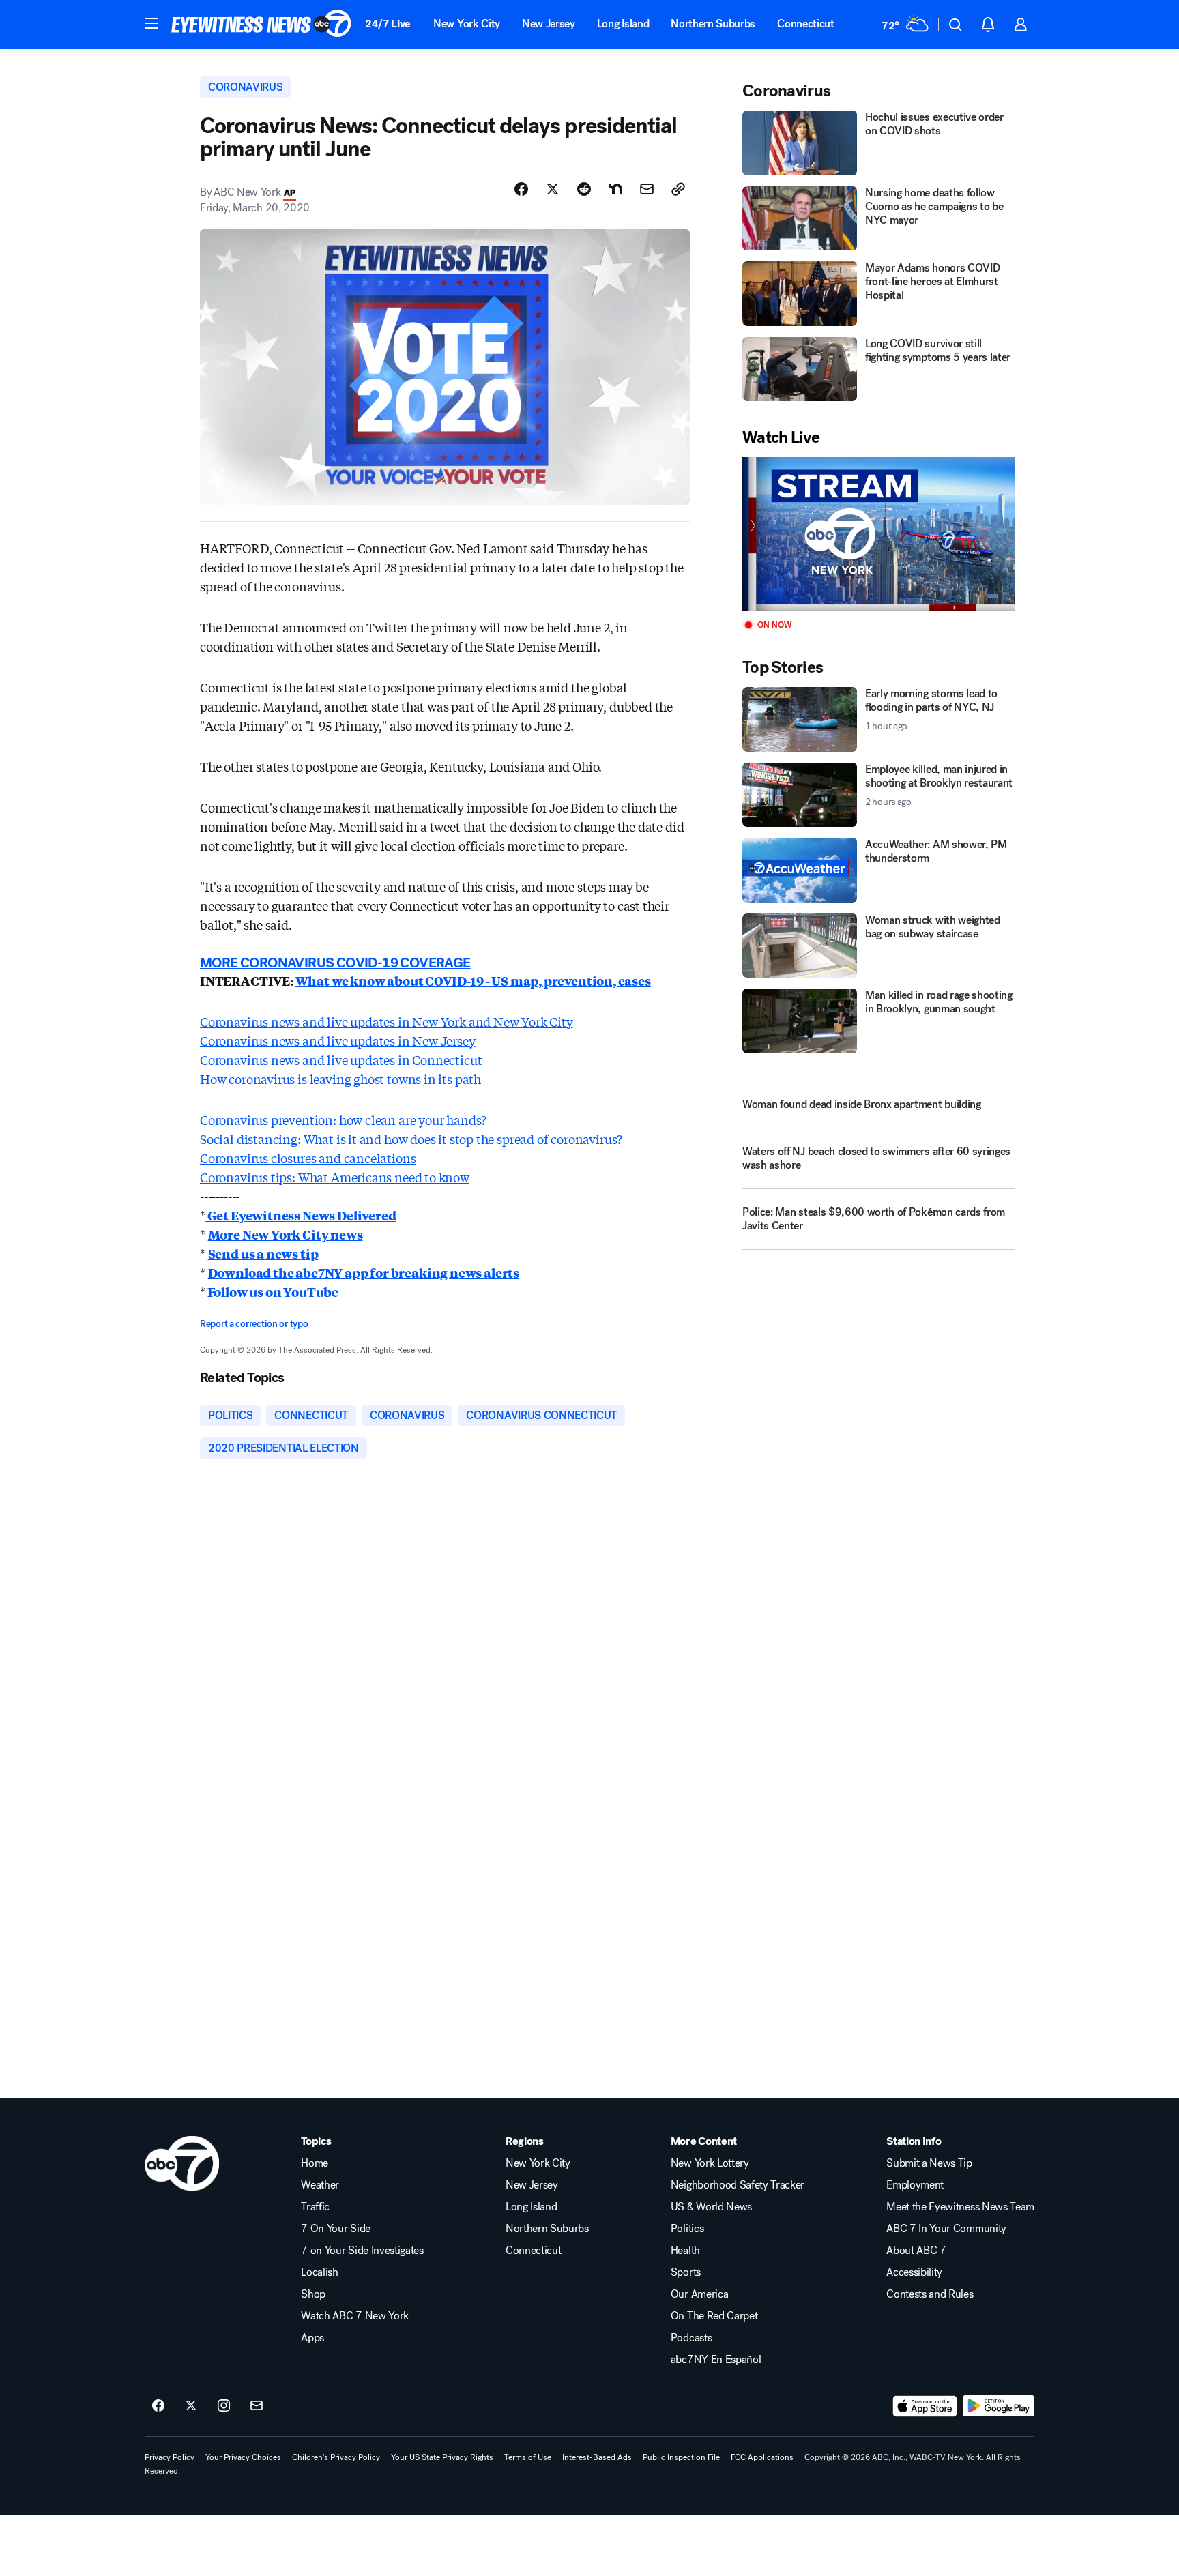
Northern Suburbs (713, 24)
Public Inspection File (681, 2457)
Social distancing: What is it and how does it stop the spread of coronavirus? (411, 1139)
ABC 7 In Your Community (946, 2229)
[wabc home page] (182, 2163)
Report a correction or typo (254, 1324)
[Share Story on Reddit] (584, 189)
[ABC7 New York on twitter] (191, 2406)
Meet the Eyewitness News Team (960, 2207)
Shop (313, 2294)
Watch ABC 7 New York (355, 2316)
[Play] (879, 534)
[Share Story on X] (553, 189)
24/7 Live (388, 24)
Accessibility (914, 2272)
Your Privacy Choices (243, 2457)
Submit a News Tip (929, 2163)
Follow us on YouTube (272, 1291)
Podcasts (691, 2338)
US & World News (711, 2207)
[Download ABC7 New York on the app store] (925, 2406)
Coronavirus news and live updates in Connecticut (341, 1059)
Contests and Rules (930, 2294)
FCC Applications (762, 2457)
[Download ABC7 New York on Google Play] (999, 2406)
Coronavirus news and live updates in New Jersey (338, 1040)
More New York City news (286, 1234)
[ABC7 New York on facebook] (158, 2406)
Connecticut (805, 24)
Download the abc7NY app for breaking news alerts (364, 1272)
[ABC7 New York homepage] (261, 25)
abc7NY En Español (716, 2360)
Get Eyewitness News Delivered (301, 1215)
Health (685, 2251)
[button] (151, 23)
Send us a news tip (263, 1253)
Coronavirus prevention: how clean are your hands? (343, 1119)
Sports (686, 2272)
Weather (320, 2185)
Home (315, 2163)
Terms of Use (528, 2457)
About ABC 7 (916, 2251)
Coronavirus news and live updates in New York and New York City (387, 1021)
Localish (319, 2272)
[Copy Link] (678, 189)
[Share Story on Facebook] (521, 189)
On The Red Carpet (714, 2316)
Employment (915, 2185)
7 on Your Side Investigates (362, 2251)
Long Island (623, 24)
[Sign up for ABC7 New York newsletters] (257, 2406)
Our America (699, 2294)
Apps (312, 2338)
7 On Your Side (336, 2229)
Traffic (315, 2207)
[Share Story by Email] (647, 189)
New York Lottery (710, 2163)
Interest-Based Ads (597, 2457)
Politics (687, 2229)
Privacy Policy (170, 2457)
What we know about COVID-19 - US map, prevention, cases (473, 980)
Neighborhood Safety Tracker (738, 2185)
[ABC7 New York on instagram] (224, 2406)
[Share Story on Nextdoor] (615, 189)
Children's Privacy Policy (336, 2457)
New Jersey (549, 24)
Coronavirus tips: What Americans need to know (335, 1177)
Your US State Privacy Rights (442, 2457)
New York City (467, 24)
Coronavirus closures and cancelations (308, 1158)
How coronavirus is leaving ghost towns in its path (340, 1079)
